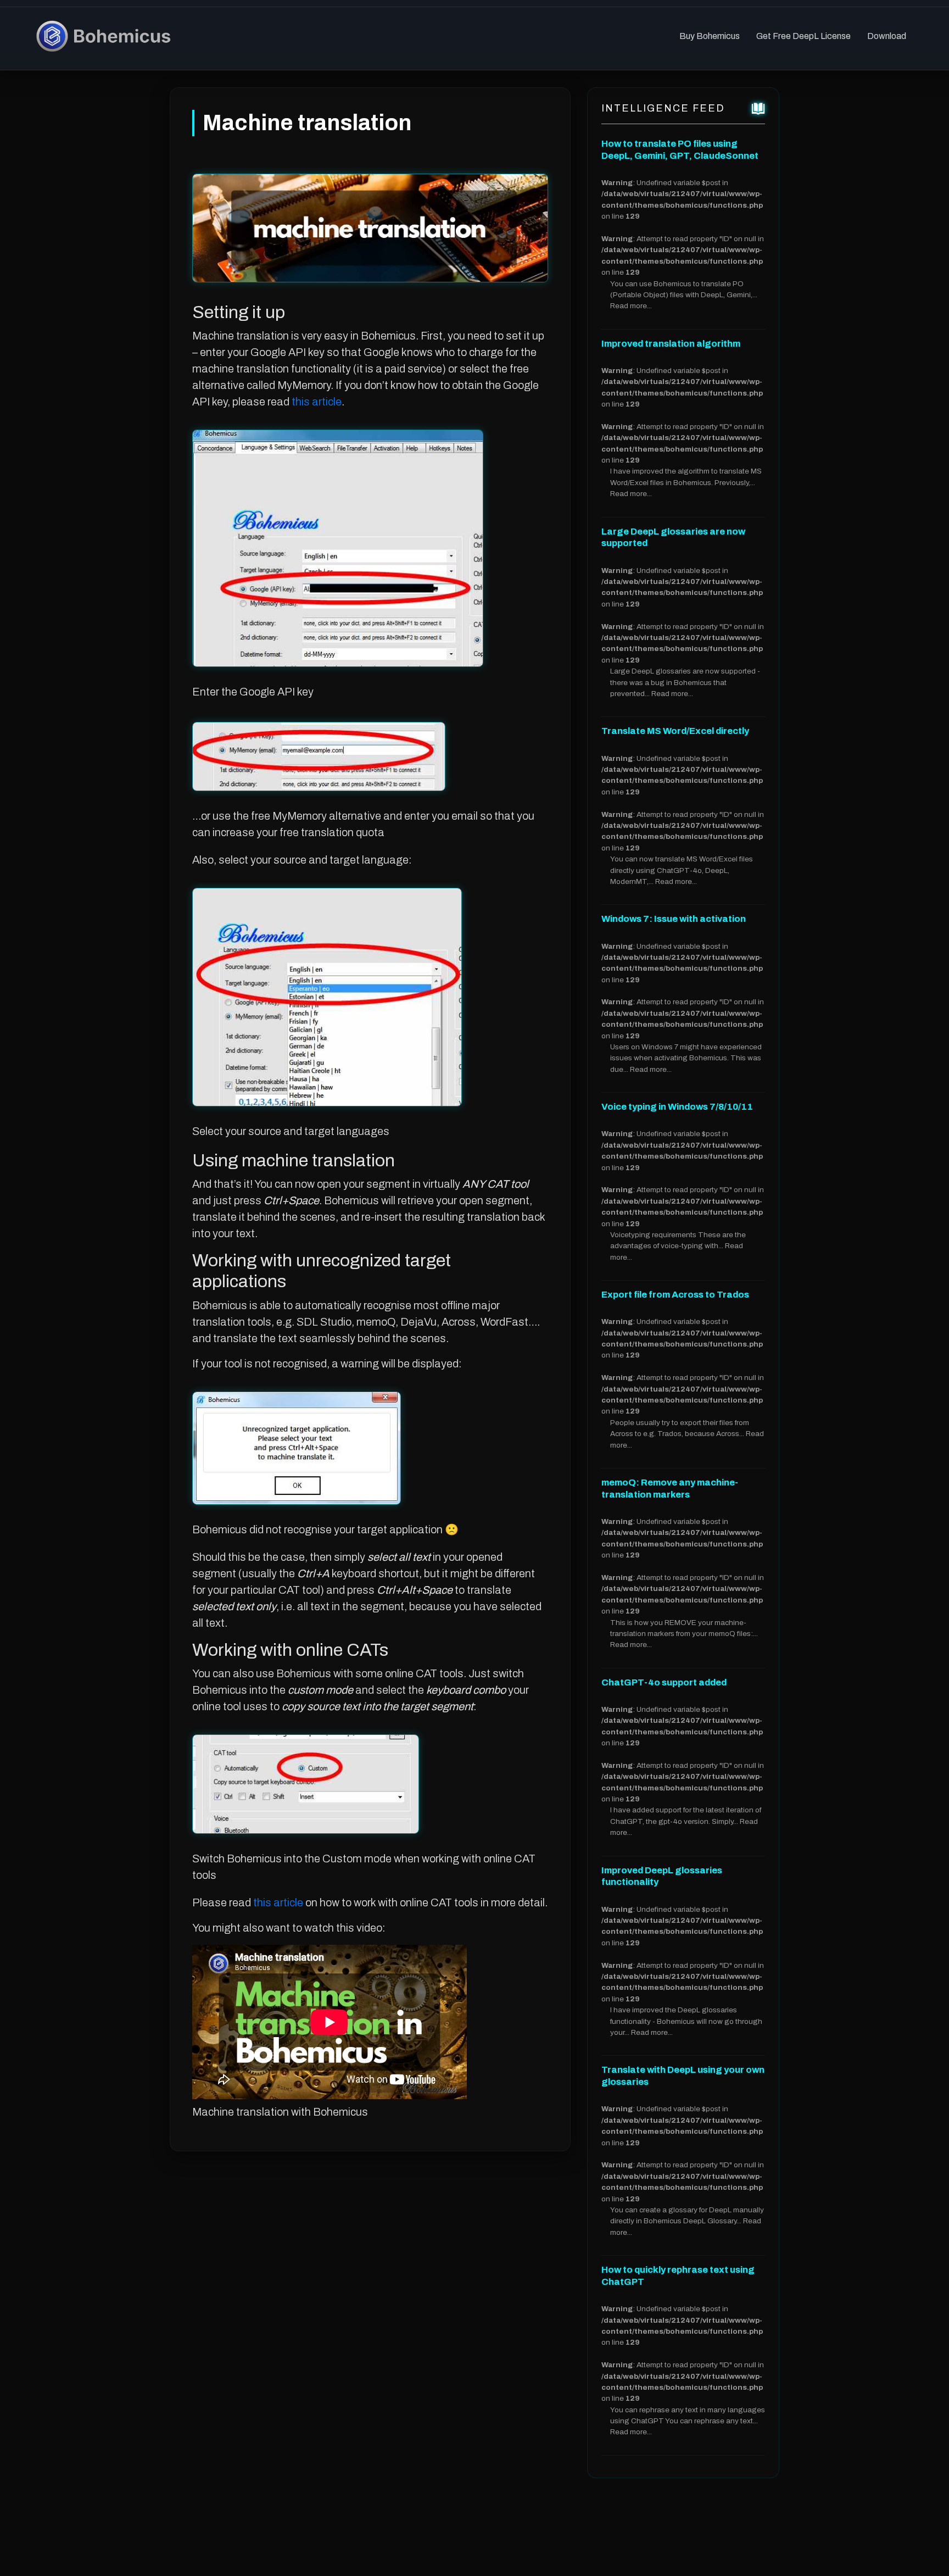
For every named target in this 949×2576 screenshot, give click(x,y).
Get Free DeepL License (803, 36)
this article (317, 402)
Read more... (631, 306)
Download (887, 36)
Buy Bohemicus (710, 36)
